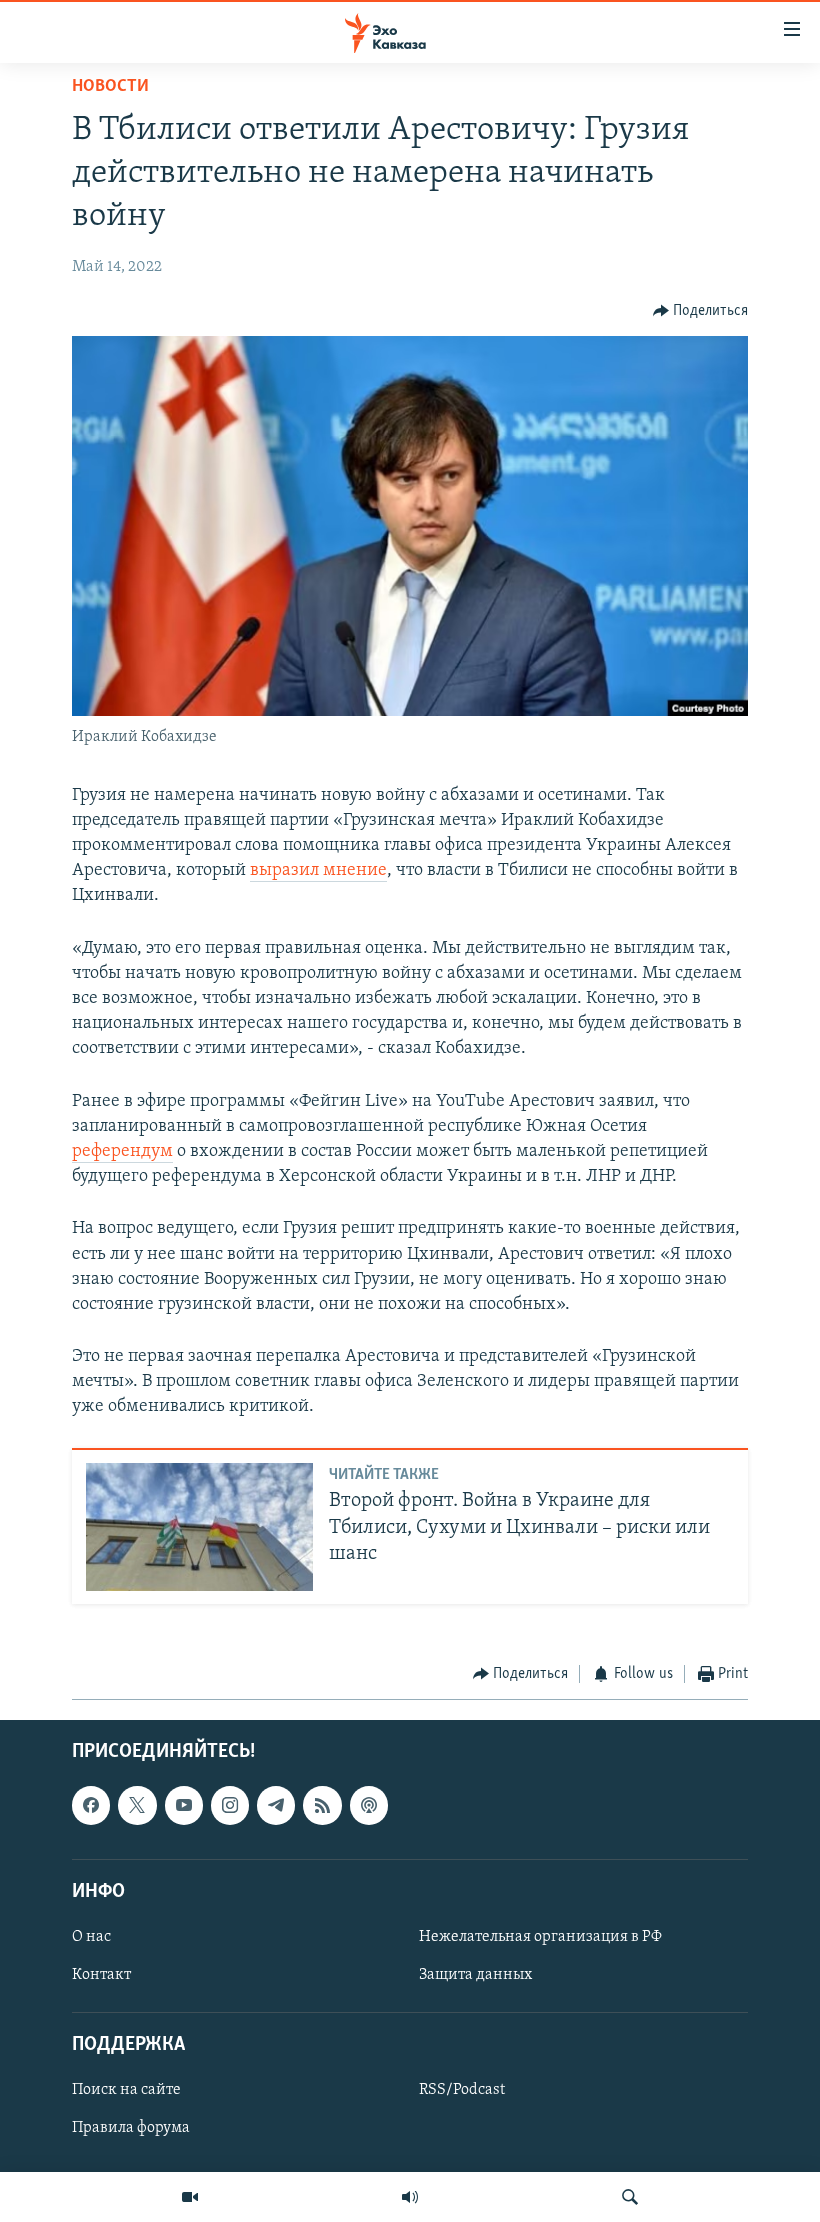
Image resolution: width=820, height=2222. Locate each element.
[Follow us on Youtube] (184, 1805)
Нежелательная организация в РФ (540, 1937)
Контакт (101, 1975)
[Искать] (630, 2197)
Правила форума (131, 2128)
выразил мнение (318, 871)
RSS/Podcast (462, 2090)
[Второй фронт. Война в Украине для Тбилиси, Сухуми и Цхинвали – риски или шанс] (199, 1527)
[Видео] (190, 2197)
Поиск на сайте (126, 2090)
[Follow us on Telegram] (276, 1805)
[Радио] (410, 2197)
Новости (110, 87)
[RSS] (322, 1805)
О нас (91, 1937)
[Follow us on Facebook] (91, 1805)
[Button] (701, 311)
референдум (122, 1152)
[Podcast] (369, 1805)
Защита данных (475, 1975)
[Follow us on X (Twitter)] (137, 1805)
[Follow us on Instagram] (230, 1805)
